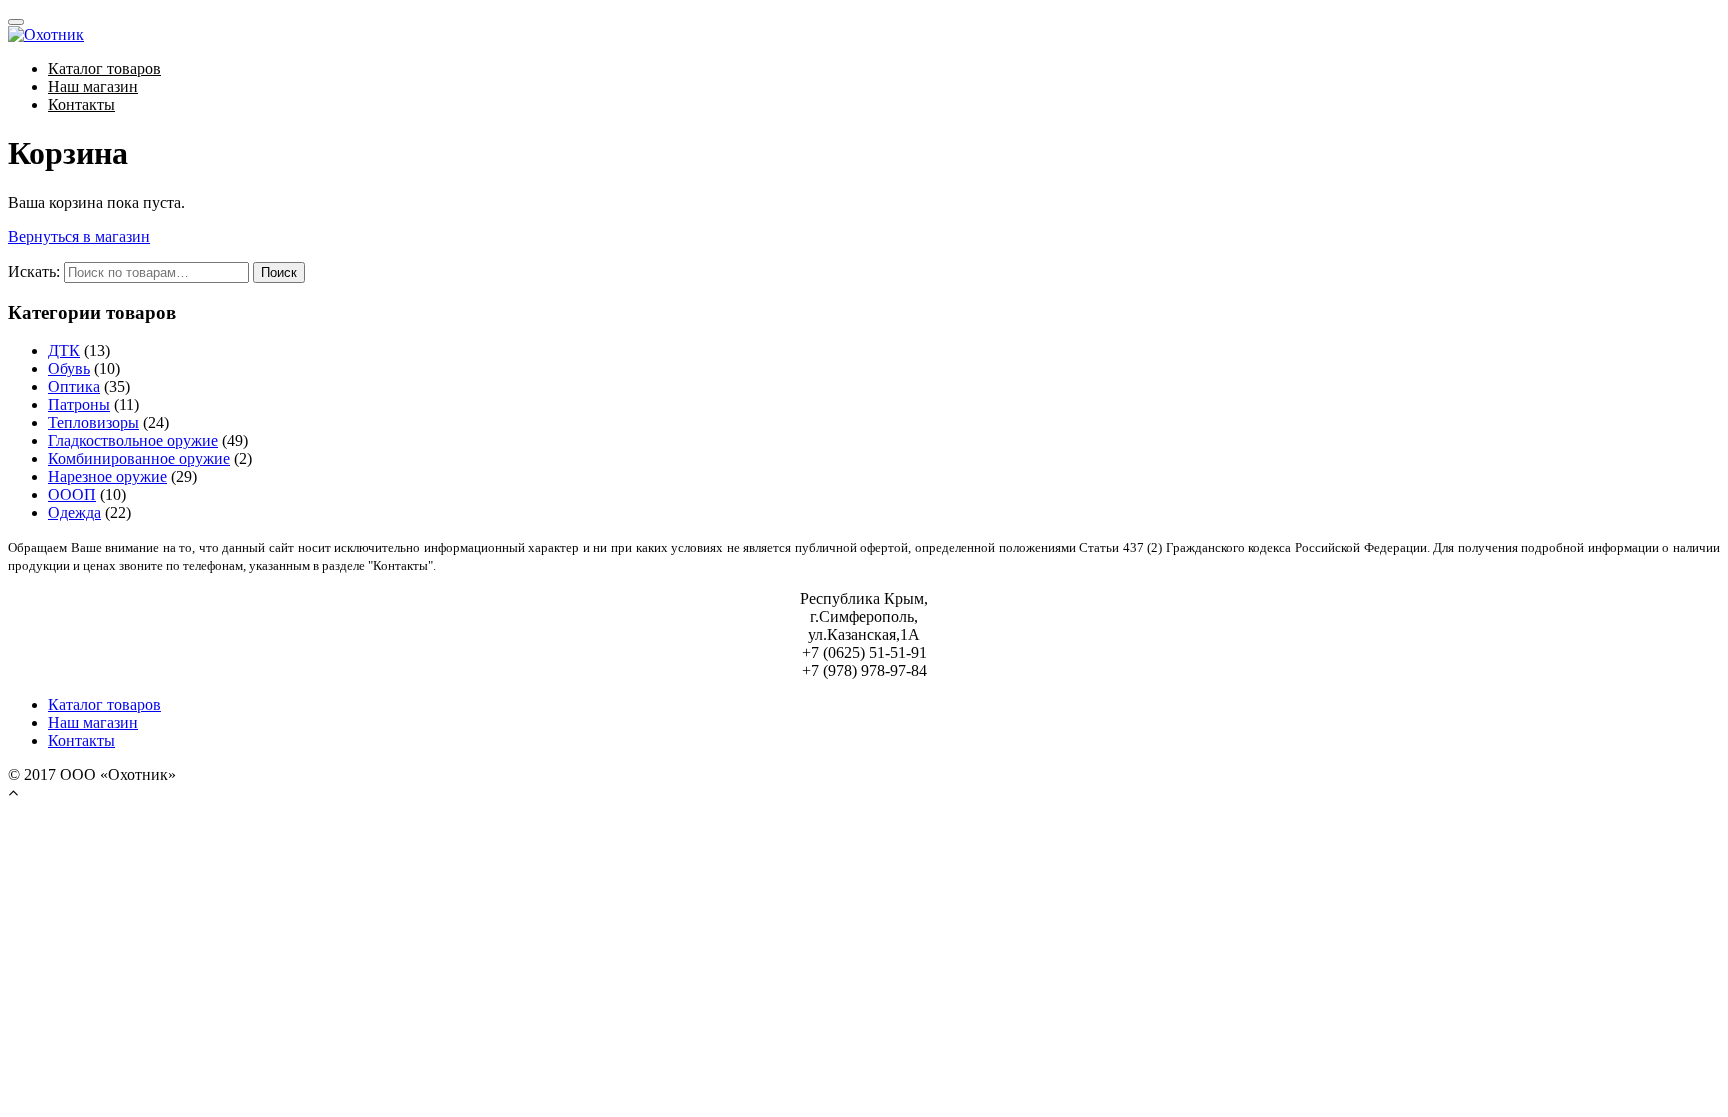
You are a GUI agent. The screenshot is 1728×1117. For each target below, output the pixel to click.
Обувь (69, 368)
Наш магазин (93, 86)
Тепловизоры (93, 422)
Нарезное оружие (107, 476)
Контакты (81, 104)
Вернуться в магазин (79, 236)
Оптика (74, 386)
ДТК (64, 350)
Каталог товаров (104, 68)
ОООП (72, 494)
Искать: (34, 271)
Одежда (74, 512)
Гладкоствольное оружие (133, 440)
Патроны (79, 404)
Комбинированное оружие (139, 458)
